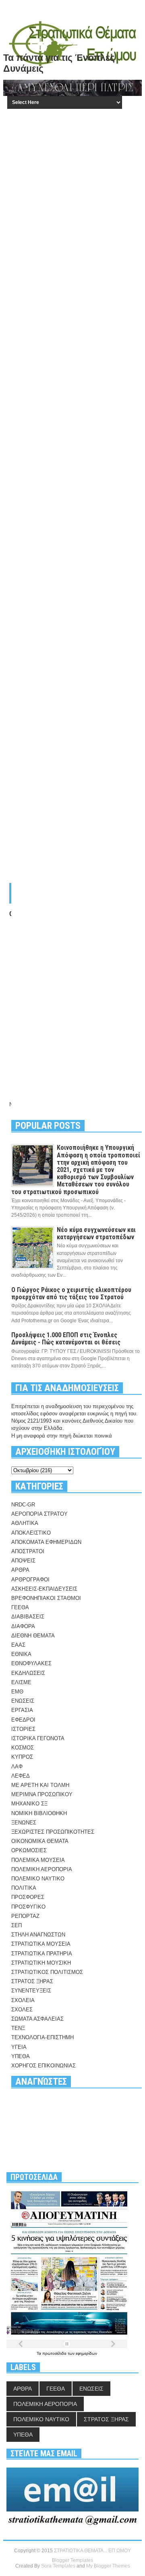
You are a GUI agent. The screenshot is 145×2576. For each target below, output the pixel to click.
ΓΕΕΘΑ (20, 1607)
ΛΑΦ (17, 1767)
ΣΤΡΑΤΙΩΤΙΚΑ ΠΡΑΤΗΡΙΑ (42, 1954)
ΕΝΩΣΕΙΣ (23, 1701)
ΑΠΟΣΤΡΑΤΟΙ (28, 1551)
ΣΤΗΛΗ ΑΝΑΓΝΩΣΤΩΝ (38, 1935)
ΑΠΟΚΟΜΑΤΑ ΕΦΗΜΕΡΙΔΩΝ (46, 1542)
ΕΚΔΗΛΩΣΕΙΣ (28, 1673)
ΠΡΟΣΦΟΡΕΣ (28, 1897)
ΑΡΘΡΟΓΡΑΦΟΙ (30, 1580)
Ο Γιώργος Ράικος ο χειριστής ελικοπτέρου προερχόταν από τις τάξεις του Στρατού (71, 1293)
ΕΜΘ (17, 1692)
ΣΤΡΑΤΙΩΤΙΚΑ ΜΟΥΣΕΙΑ (41, 1944)
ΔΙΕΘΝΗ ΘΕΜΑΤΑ (33, 1636)
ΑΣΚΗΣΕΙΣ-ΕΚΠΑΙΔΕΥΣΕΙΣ (44, 1589)
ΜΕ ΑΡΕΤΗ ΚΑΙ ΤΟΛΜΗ (40, 1785)
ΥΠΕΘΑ (21, 2056)
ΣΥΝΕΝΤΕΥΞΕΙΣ (31, 1991)
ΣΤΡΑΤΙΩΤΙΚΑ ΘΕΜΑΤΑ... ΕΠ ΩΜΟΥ (92, 2551)
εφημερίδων (86, 2353)
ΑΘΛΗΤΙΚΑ (25, 1523)
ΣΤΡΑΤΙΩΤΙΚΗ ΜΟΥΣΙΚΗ (41, 1963)
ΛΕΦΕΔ (21, 1776)
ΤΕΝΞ (18, 2028)
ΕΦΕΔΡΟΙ (23, 1720)
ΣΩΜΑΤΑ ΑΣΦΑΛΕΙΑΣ (37, 2019)
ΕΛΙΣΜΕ (21, 1682)
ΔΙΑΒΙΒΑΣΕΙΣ (28, 1617)
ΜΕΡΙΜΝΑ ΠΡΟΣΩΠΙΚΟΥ (42, 1794)
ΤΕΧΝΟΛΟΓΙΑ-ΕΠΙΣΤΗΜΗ (42, 2037)
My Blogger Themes (108, 2566)
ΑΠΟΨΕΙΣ (23, 1561)
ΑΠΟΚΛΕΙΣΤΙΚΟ (31, 1533)
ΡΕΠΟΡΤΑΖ (25, 1916)
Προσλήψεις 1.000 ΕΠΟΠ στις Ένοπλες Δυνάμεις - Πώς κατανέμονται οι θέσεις (66, 1339)
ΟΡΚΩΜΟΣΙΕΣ (29, 1850)
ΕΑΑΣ (18, 1645)
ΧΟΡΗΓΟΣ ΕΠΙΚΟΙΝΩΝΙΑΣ (43, 2066)
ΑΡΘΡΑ (20, 1570)
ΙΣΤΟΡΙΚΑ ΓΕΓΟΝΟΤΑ (38, 1738)
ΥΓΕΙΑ (19, 2047)
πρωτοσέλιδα (55, 2353)
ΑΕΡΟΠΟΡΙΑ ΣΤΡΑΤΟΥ (39, 1514)
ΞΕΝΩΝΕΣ (24, 1823)
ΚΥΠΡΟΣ (22, 1757)
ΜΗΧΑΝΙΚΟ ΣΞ (29, 1804)
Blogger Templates (72, 2560)
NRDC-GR (23, 1505)
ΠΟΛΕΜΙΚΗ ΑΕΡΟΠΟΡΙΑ (42, 1869)
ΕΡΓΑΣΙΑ (22, 1710)
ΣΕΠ (17, 1925)
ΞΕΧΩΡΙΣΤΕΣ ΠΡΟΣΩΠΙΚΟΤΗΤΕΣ (53, 1832)
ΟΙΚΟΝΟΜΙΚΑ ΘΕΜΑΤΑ (40, 1841)
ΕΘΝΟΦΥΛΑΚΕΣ (31, 1663)
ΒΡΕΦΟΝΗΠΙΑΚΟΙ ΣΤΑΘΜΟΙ (46, 1598)
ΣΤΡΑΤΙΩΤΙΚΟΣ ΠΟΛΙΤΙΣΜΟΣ (47, 1972)
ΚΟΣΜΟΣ (23, 1748)
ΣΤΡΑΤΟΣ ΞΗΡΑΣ (32, 1981)
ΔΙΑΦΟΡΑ (23, 1626)
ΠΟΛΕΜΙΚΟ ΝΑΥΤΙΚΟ (38, 1879)
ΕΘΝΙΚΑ (21, 1654)
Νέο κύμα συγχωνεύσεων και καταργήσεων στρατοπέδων (96, 1233)
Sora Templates (58, 2566)
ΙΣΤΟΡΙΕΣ (23, 1729)
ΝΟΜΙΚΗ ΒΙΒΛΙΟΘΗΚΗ (39, 1813)
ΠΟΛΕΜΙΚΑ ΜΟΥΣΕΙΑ (38, 1860)
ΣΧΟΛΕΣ (22, 2010)
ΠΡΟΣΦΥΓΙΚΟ (28, 1907)
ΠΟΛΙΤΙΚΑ (24, 1888)
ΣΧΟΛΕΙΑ (23, 2000)
